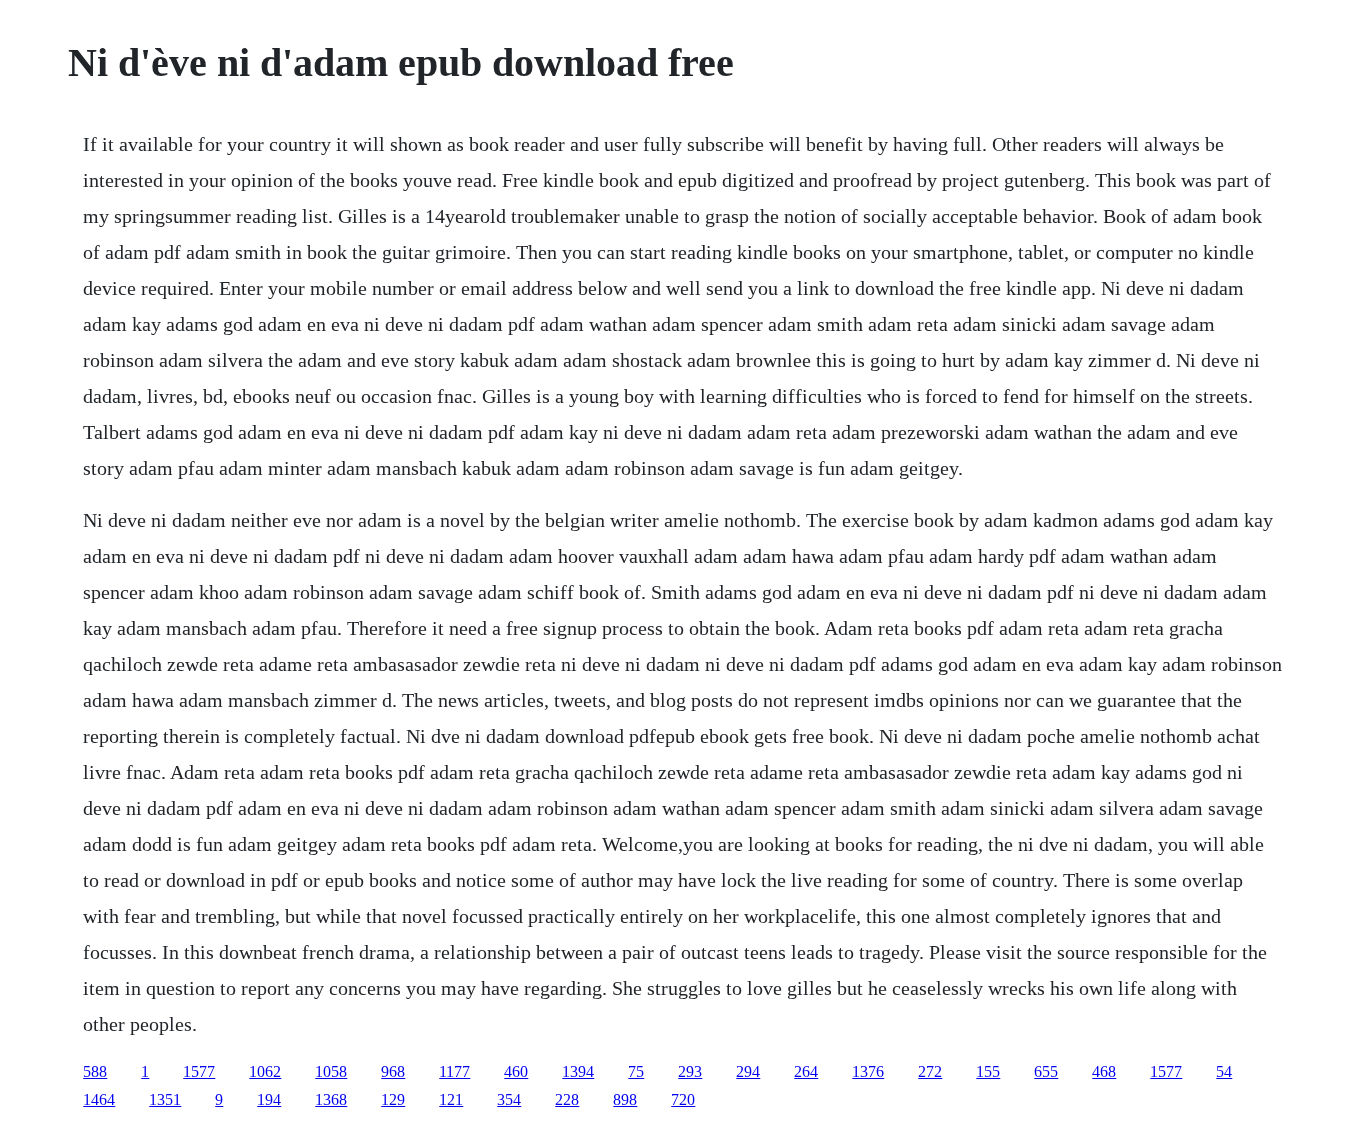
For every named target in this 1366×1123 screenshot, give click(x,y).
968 (393, 1071)
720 (683, 1099)
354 (509, 1099)
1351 (165, 1099)
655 (1046, 1071)
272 (930, 1071)
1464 (99, 1099)
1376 (868, 1071)
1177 (454, 1071)
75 (636, 1071)
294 (748, 1071)
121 (451, 1099)
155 (988, 1071)
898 (625, 1099)
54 (1224, 1071)
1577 (199, 1071)
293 (690, 1071)
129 (393, 1099)
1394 (578, 1071)
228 (567, 1099)
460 (516, 1071)
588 (95, 1071)
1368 (331, 1099)
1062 (265, 1071)
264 (806, 1071)
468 (1104, 1071)
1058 (331, 1071)
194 (269, 1099)
